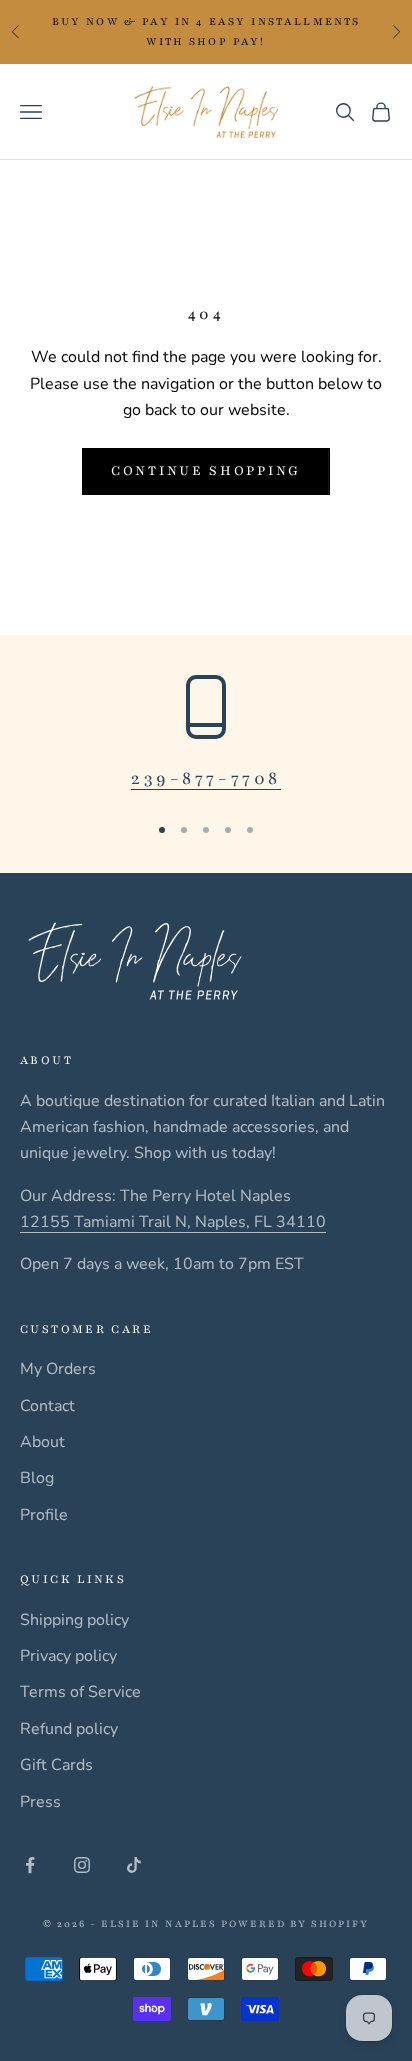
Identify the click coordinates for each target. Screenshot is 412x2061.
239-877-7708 (206, 778)
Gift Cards (56, 1765)
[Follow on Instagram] (82, 1865)
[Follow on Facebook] (30, 1865)
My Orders (58, 1369)
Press (40, 1802)
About (42, 1442)
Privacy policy (68, 1656)
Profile (44, 1515)
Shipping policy (74, 1620)
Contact (47, 1406)
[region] (206, 735)
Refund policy (69, 1729)
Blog (37, 1478)
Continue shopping (206, 471)
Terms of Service (80, 1692)
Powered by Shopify (295, 1923)
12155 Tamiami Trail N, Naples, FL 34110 (173, 1222)
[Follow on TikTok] (134, 1865)
